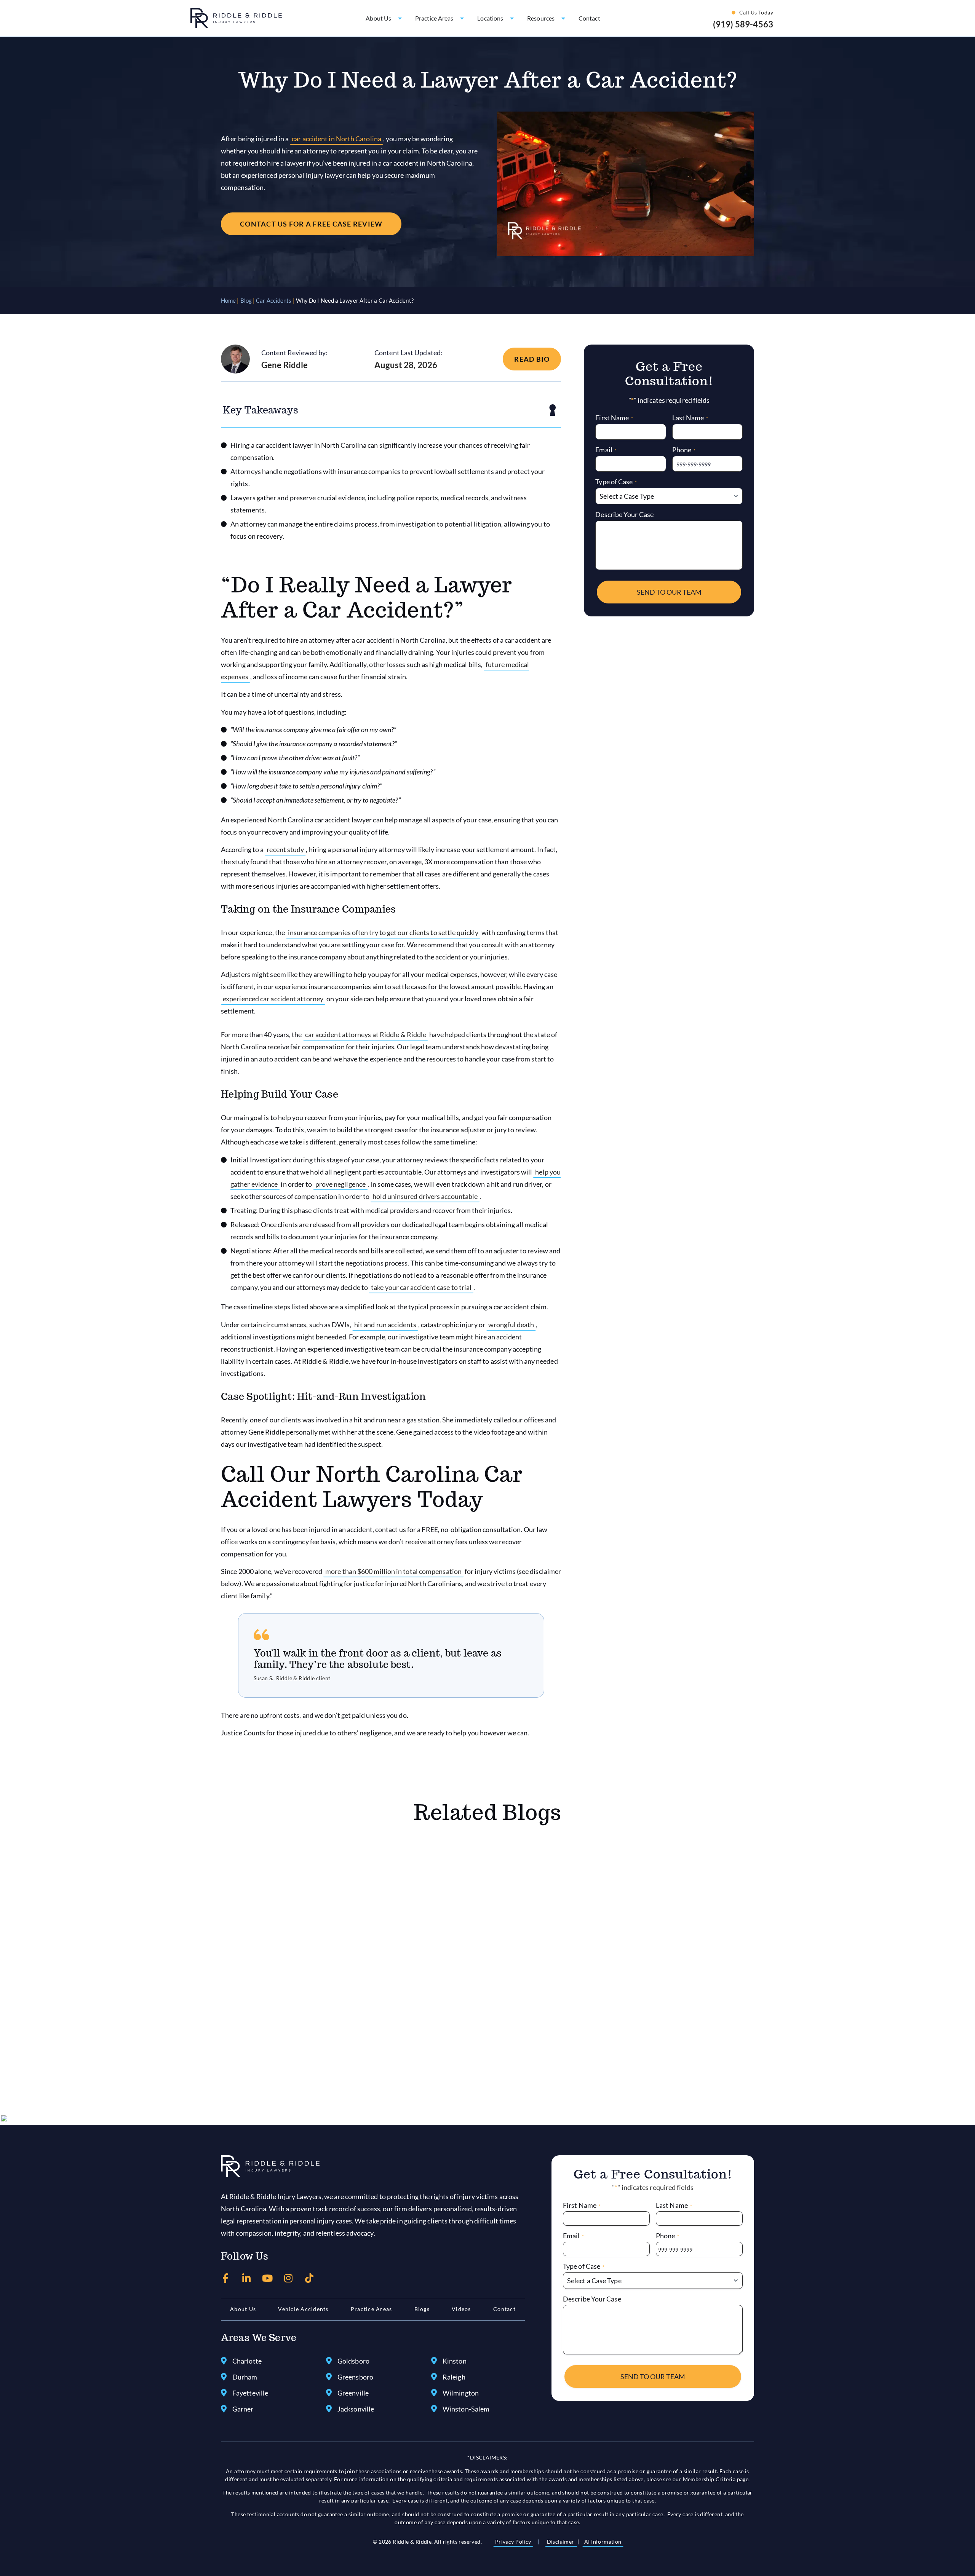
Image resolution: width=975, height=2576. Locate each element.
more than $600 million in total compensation (393, 1571)
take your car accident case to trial (421, 1287)
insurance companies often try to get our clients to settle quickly (383, 932)
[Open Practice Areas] (462, 18)
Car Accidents (274, 300)
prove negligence (340, 1184)
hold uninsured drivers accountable (425, 1196)
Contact (504, 2309)
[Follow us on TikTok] (309, 2278)
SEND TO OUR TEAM (669, 592)
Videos (461, 2309)
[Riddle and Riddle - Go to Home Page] (270, 2166)
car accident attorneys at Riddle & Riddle (366, 1034)
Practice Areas (372, 2309)
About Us (243, 2309)
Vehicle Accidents (303, 2309)
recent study (285, 849)
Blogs (422, 2309)
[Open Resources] (563, 18)
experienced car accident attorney (273, 999)
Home (228, 300)
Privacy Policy (513, 2542)
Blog (246, 300)
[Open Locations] (512, 18)
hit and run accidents (385, 1325)
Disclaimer (561, 2542)
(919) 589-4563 (743, 24)
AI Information (603, 2542)
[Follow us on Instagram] (289, 2278)
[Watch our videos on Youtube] (268, 2278)
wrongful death (511, 1325)
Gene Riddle (285, 365)
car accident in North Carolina (336, 139)
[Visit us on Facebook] (226, 2278)
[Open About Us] (400, 18)
